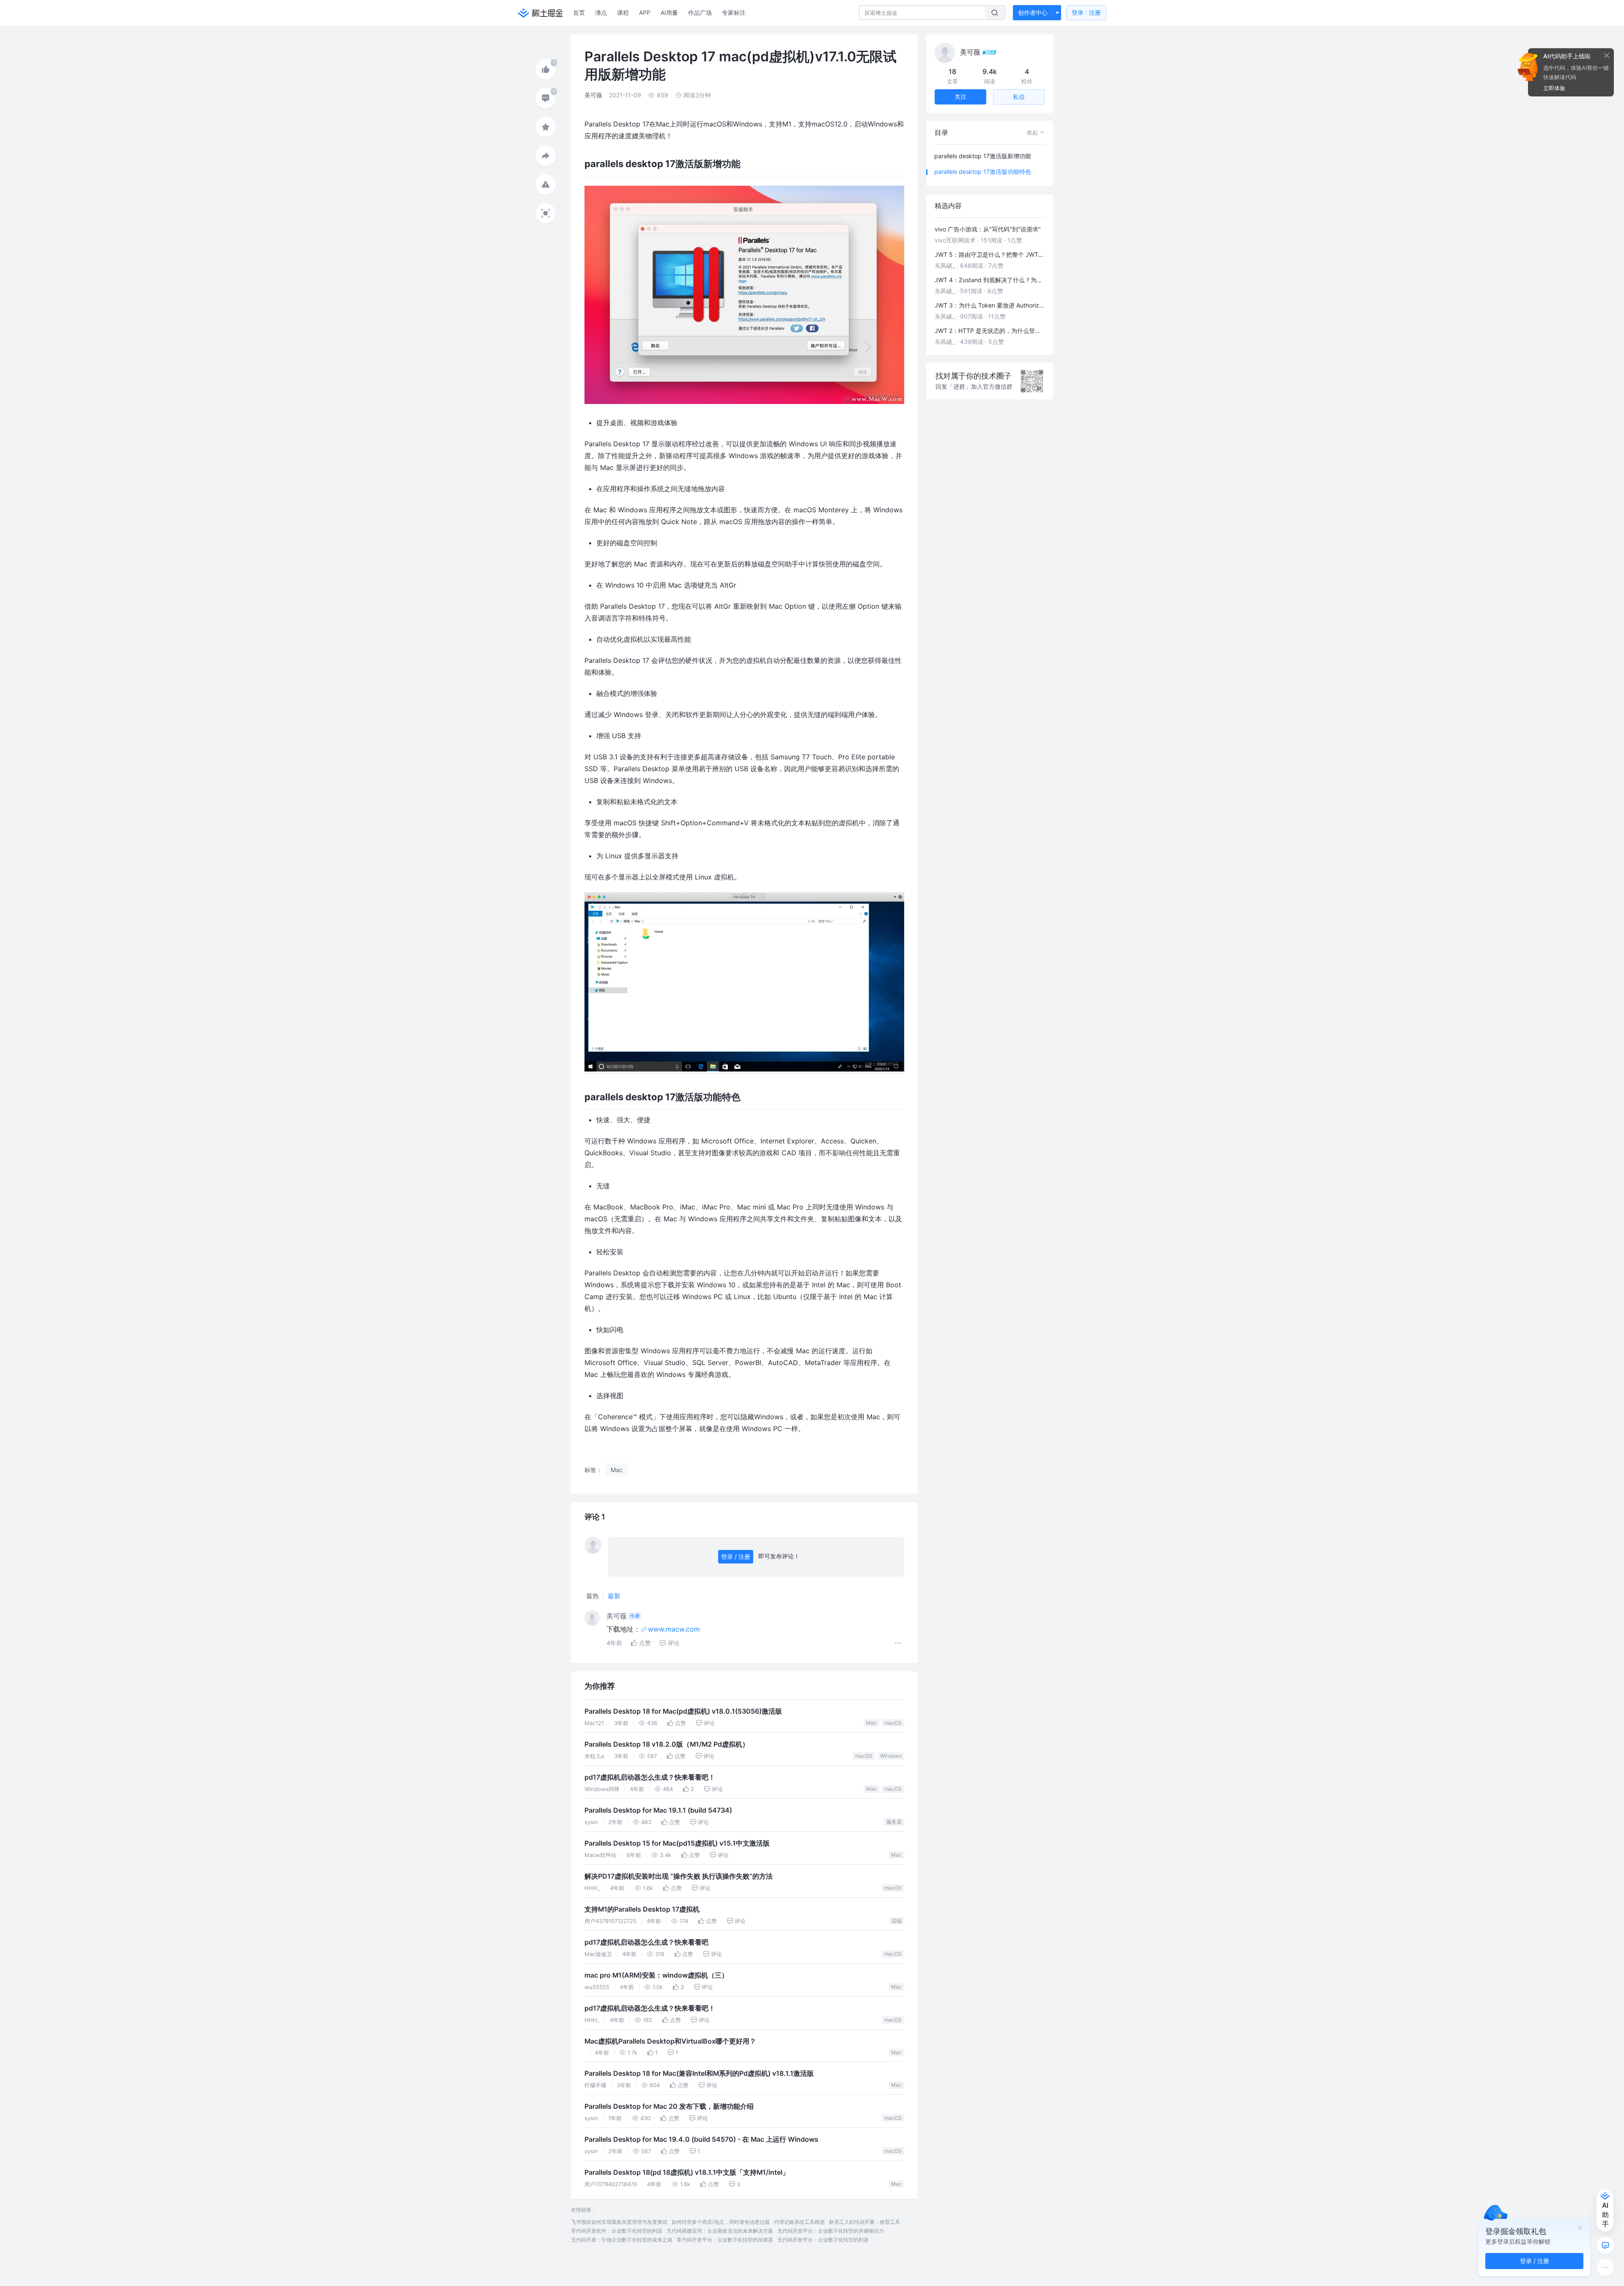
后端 (897, 1921)
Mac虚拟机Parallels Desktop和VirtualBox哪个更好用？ (670, 2041)
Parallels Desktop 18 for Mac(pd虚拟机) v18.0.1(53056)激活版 (683, 1711)
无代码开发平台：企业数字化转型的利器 (823, 2240)
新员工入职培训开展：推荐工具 (864, 2222)
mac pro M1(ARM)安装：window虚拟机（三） (656, 1975)
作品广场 (700, 12)
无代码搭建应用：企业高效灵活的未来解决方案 (720, 2231)
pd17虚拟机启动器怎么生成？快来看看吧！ (650, 1777)
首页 (579, 12)
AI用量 (669, 12)
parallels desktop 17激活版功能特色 (983, 172)
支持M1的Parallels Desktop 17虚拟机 (642, 1909)
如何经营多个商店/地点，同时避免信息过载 (721, 2222)
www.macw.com (674, 1629)
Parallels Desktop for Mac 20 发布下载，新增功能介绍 (669, 2106)
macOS (893, 1723)
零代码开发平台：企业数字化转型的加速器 (725, 2240)
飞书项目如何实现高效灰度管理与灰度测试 (619, 2222)
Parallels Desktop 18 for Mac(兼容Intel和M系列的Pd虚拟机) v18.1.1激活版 (699, 2073)
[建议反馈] (1605, 2245)
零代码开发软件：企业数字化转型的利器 (617, 2231)
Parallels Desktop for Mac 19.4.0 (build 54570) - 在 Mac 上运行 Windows (701, 2139)
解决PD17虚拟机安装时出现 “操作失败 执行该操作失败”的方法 (679, 1876)
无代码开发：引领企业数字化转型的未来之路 (622, 2240)
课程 (623, 12)
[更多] (1605, 2267)
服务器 (894, 1822)
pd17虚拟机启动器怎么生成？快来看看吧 (646, 1942)
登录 (1086, 12)
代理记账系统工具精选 (799, 2222)
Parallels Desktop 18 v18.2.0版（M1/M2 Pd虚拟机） (667, 1744)
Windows (891, 1756)
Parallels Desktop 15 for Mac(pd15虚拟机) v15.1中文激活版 (677, 1843)
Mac (871, 1723)
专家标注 (734, 12)
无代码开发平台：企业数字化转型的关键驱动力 (831, 2231)
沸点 (601, 12)
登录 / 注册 (736, 1557)
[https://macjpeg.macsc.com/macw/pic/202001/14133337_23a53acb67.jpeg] (744, 1069)
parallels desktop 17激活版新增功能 (983, 156)
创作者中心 (1033, 12)
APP (645, 12)
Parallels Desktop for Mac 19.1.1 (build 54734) (658, 1810)
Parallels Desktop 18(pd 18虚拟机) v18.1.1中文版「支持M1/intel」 (687, 2172)
